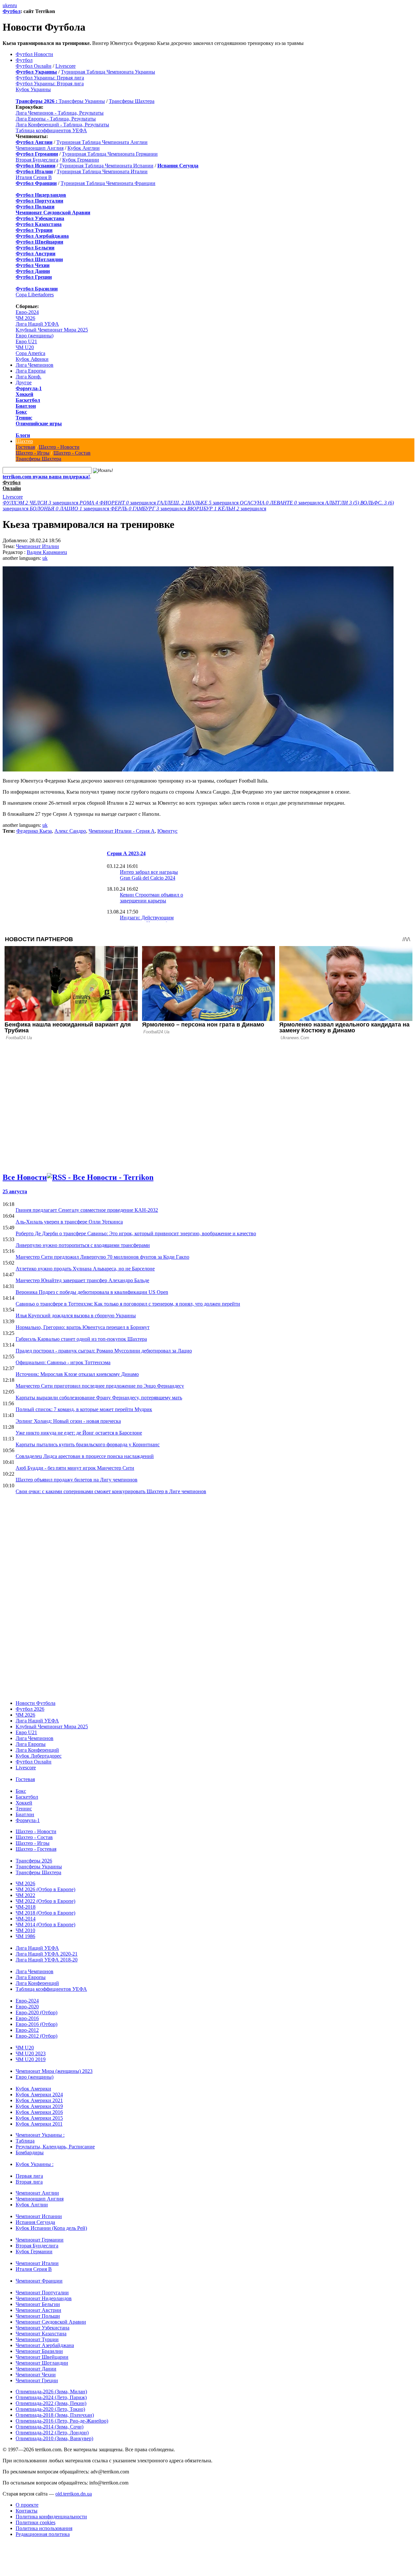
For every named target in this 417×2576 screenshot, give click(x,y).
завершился (41, 503)
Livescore (65, 66)
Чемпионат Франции (39, 2281)
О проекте (27, 2505)
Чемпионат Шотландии (42, 2363)
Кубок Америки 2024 (39, 2095)
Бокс (21, 412)
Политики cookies (36, 2522)
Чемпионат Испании (39, 2216)
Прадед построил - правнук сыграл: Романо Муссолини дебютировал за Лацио (104, 1351)
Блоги (23, 435)
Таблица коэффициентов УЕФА (51, 130)
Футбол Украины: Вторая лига (50, 84)
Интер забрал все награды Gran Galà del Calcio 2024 (149, 875)
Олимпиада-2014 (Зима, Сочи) (50, 2427)
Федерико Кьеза (34, 831)
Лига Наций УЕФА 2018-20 (47, 1960)
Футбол (12, 11)
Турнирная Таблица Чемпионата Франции (108, 183)
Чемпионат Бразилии (39, 2351)
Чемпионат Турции (37, 2339)
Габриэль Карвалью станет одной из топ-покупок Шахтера (81, 1339)
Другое (24, 382)
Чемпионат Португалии (42, 2293)
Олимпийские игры (39, 424)
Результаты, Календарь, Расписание (55, 2147)
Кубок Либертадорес (39, 1756)
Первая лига (29, 2176)
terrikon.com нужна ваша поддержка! (46, 477)
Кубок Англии (84, 148)
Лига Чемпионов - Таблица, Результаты (60, 113)
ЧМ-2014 (26, 1919)
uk (5, 5)
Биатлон (26, 406)
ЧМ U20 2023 (31, 2053)
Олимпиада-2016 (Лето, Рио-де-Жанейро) (62, 2421)
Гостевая (25, 447)
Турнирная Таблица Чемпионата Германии (110, 154)
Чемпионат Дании (36, 2369)
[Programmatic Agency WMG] (5, 2548)
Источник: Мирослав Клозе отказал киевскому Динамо (77, 1374)
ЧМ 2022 (25, 1895)
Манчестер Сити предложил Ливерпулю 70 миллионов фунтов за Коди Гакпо (102, 1257)
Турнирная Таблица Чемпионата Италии (102, 171)
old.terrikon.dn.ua (74, 2494)
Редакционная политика (43, 2534)
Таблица (25, 2141)
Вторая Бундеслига (37, 160)
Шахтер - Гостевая (36, 1849)
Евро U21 (26, 341)
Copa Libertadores (35, 295)
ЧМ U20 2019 (31, 2059)
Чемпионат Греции (37, 2380)
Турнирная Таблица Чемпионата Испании (106, 166)
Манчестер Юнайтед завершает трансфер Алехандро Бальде (82, 1280)
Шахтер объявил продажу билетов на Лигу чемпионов (77, 1480)
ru (15, 5)
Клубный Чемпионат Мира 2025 (52, 330)
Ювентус (167, 831)
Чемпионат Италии (37, 546)
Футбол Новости (34, 54)
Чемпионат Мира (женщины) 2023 (54, 2071)
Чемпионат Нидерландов (44, 2298)
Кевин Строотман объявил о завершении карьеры (151, 898)
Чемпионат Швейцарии (42, 2357)
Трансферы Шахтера (132, 101)
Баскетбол (28, 400)
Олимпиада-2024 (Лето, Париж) (51, 2397)
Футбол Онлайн (34, 66)
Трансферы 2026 (34, 1861)
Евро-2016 (27, 2018)
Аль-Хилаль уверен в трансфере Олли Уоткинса (69, 1222)
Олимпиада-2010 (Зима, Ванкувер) (54, 2438)
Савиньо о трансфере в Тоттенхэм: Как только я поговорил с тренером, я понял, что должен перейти (128, 1304)
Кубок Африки (32, 359)
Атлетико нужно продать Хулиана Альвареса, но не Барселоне (85, 1269)
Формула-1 (29, 388)
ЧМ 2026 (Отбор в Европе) (45, 1889)
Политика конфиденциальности (51, 2517)
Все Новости (25, 1177)
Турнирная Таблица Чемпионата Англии (102, 142)
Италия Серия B (34, 177)
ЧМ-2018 (26, 1907)
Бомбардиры (30, 2152)
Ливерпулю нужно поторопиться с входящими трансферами (83, 1245)
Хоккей (24, 394)
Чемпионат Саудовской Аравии (51, 2322)
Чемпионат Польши (38, 2316)
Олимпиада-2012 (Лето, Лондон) (52, 2433)
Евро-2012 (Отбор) (36, 2036)
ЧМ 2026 (25, 318)
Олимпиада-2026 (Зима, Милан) (51, 2392)
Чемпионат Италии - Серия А (122, 831)
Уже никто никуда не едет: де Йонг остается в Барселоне (79, 1433)
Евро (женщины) (35, 336)
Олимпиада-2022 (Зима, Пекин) (51, 2403)
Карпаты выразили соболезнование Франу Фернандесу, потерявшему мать (99, 1398)
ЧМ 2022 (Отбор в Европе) (45, 1901)
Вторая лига (29, 2182)
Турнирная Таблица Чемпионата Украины (108, 72)
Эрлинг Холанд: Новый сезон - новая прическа (68, 1421)
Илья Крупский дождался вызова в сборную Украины (76, 1316)
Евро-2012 (27, 2030)
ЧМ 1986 (25, 1936)
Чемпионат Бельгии (38, 2304)
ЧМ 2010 (25, 1930)
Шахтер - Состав (72, 453)
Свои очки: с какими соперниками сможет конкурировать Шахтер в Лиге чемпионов (111, 1491)
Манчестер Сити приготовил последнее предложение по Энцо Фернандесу (100, 1386)
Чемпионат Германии (40, 2240)
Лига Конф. (29, 377)
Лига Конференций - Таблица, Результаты (62, 125)
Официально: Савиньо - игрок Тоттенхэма (63, 1362)
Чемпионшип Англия (40, 148)
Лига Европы (31, 371)
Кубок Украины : (35, 2164)
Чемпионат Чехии (36, 2375)
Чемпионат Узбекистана (43, 2328)
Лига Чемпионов (35, 365)
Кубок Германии (81, 160)
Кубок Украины (33, 89)
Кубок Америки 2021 (39, 2100)
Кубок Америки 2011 (39, 2124)
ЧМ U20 (25, 347)
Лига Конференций (37, 1750)
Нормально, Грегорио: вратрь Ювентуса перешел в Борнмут (83, 1327)
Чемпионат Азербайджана (45, 2345)
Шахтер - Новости (59, 447)
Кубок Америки (33, 2089)
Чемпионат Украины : (40, 2135)
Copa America (30, 353)
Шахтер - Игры (33, 453)
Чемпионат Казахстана (41, 2334)
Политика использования (44, 2528)
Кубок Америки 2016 (39, 2112)
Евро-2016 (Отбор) (36, 2024)
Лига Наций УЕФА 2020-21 (47, 1954)
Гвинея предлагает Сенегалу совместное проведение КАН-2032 (87, 1210)
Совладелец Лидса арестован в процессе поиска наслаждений (85, 1456)
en (10, 5)
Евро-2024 (27, 312)
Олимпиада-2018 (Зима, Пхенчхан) (55, 2415)
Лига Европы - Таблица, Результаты (56, 119)
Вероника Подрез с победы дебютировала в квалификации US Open (92, 1292)
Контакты (27, 2511)
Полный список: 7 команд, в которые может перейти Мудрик (84, 1409)
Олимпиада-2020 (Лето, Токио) (50, 2409)
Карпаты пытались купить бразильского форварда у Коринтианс (88, 1444)
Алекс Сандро (70, 831)
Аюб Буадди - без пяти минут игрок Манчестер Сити (75, 1468)
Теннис (24, 418)
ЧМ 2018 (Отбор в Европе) (45, 1913)
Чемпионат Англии (37, 2193)
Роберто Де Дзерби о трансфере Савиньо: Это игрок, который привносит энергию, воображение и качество (136, 1233)
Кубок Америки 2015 (39, 2118)
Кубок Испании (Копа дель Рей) (51, 2228)
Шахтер (24, 441)
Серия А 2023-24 (126, 853)
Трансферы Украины (82, 101)
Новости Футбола (36, 1703)
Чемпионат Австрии (38, 2310)
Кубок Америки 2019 (39, 2106)
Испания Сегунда (35, 2222)
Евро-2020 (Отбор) (36, 2012)
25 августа (15, 1191)
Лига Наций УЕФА (37, 324)
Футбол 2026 (30, 1709)
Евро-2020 (27, 2007)
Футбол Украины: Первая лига (50, 78)
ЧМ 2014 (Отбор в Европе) (45, 1925)
